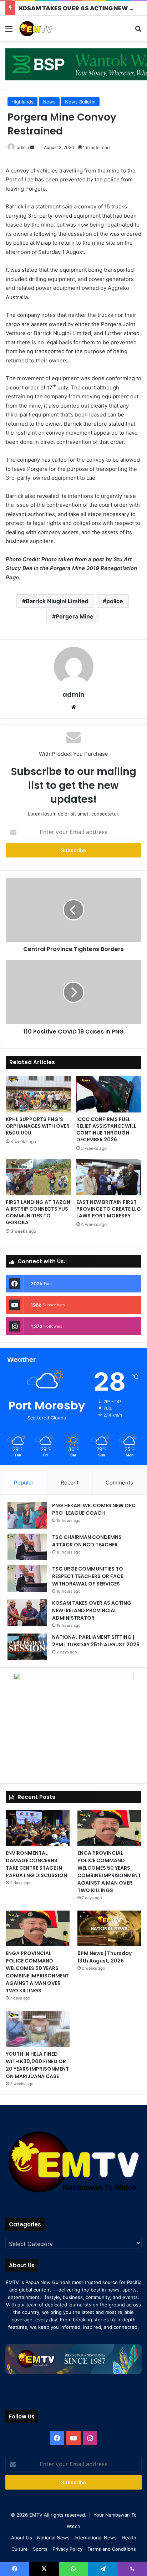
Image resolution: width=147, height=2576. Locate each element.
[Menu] (9, 31)
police (115, 601)
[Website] (73, 707)
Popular (24, 1483)
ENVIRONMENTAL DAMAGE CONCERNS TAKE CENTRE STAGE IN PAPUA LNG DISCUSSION (36, 1864)
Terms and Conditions (112, 2549)
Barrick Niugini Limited (57, 601)
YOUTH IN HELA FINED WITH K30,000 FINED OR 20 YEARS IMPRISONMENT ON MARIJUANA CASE (37, 2065)
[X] (44, 2569)
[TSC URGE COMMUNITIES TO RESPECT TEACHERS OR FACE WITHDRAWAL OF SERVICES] (27, 1579)
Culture (20, 2549)
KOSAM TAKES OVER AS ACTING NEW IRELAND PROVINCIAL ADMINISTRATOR (92, 1610)
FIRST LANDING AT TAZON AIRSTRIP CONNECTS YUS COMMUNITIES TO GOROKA (38, 1212)
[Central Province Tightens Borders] (73, 910)
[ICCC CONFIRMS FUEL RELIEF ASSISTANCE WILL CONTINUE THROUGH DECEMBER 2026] (109, 1094)
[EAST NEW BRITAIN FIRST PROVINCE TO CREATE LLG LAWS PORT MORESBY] (109, 1177)
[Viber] (132, 2569)
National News (53, 2538)
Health (129, 2538)
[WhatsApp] (73, 2569)
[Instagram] (90, 2438)
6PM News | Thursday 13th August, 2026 (105, 1957)
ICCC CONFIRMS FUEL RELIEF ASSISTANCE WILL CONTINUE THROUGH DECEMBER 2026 (106, 1129)
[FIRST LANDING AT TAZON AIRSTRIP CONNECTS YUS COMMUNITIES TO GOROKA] (38, 1177)
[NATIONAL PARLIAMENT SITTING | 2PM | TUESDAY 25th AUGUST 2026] (27, 1647)
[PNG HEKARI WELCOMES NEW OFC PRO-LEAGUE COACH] (27, 1515)
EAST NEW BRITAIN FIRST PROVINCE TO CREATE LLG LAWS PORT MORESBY (109, 1209)
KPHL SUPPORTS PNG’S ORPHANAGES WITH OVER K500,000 (38, 1126)
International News (96, 2538)
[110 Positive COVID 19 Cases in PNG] (73, 992)
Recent (70, 1483)
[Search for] (138, 31)
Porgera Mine (75, 616)
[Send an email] (32, 147)
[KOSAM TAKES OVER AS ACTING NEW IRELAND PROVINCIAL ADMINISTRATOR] (27, 1613)
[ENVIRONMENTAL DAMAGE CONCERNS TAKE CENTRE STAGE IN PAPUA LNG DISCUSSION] (38, 1828)
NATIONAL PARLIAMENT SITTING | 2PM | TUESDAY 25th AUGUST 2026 (96, 1641)
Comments (119, 1483)
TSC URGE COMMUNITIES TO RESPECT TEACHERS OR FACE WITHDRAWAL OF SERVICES (88, 1576)
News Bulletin (80, 102)
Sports (40, 2549)
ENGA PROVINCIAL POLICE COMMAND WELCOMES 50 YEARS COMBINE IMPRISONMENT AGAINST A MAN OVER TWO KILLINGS (109, 1872)
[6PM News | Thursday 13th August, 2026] (109, 1928)
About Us (22, 2538)
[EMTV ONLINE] (46, 28)
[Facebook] (57, 2438)
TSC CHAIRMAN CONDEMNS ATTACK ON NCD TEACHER (87, 1541)
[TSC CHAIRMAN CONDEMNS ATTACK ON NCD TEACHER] (27, 1547)
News (49, 102)
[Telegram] (103, 2569)
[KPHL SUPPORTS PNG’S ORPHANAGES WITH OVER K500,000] (38, 1094)
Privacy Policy (67, 2549)
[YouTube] (73, 2438)
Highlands (22, 102)
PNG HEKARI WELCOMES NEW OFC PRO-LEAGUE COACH (94, 1509)
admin (23, 147)
